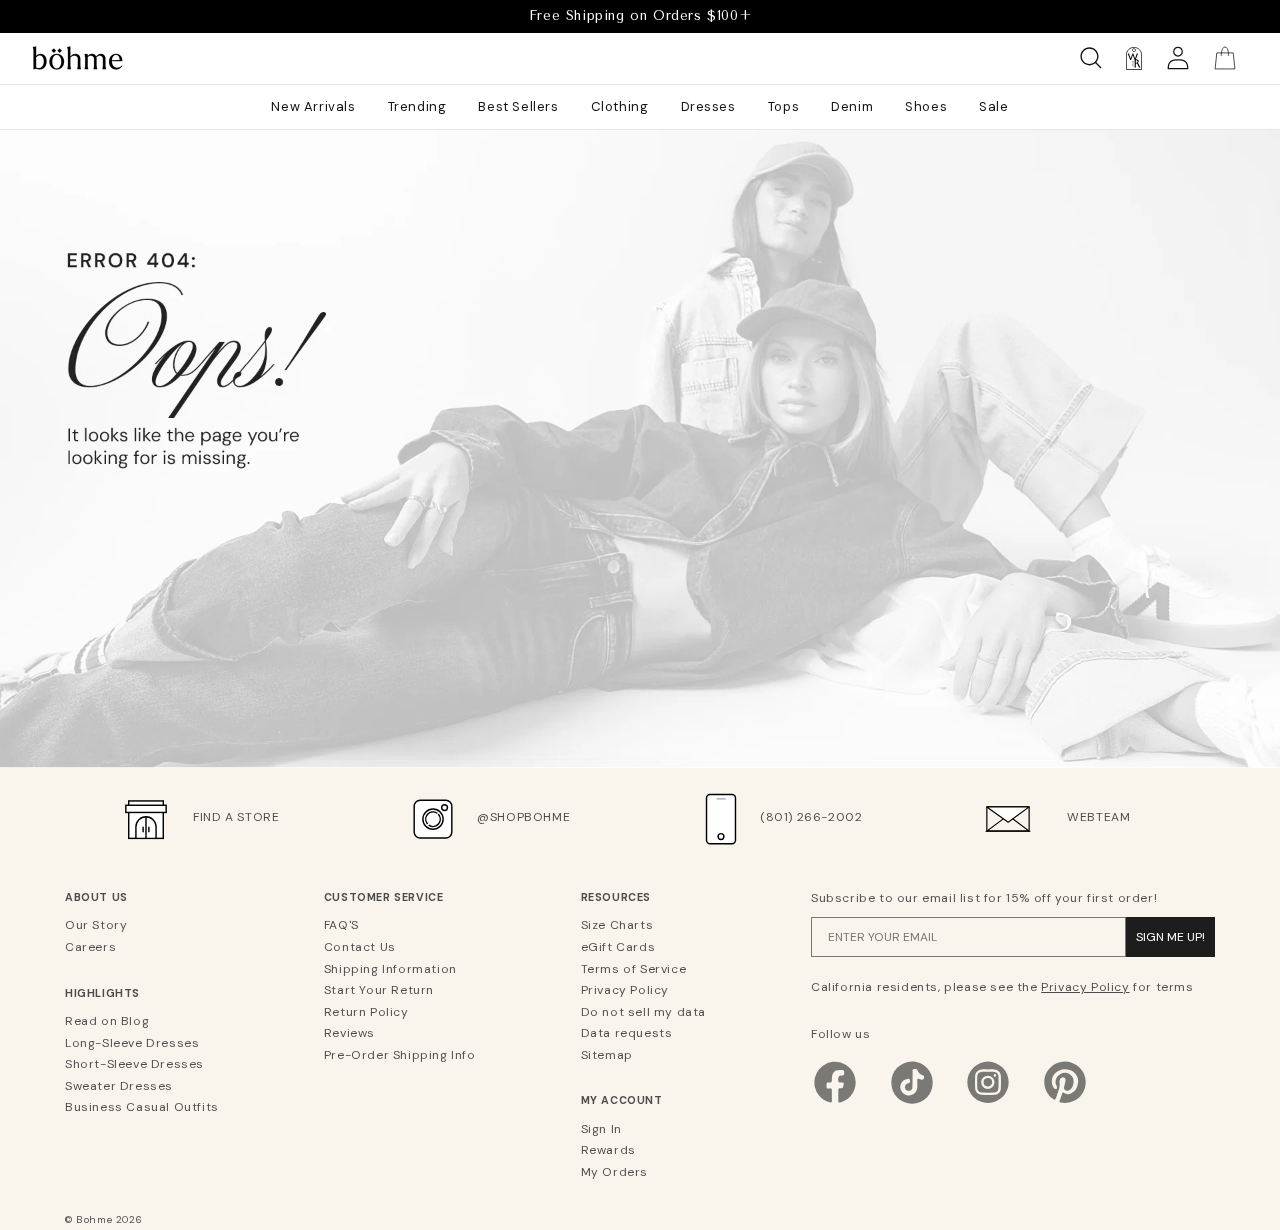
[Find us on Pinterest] (1065, 1102)
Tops (783, 106)
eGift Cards (618, 947)
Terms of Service (634, 969)
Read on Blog (107, 1021)
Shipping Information (390, 969)
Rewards (608, 1150)
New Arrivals (313, 106)
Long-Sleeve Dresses (132, 1043)
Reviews (349, 1033)
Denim (852, 106)
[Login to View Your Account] (1178, 58)
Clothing (620, 106)
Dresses (708, 106)
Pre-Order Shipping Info (400, 1055)
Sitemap (607, 1055)
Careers (90, 947)
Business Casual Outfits (142, 1107)
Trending (417, 106)
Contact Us (360, 947)
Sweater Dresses (119, 1086)
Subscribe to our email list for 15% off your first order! (984, 898)
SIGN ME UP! (1170, 937)
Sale (993, 106)
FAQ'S (341, 925)
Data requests (627, 1033)
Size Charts (617, 925)
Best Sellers (518, 106)
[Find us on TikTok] (912, 1102)
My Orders (614, 1172)
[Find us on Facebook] (835, 1102)
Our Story (96, 925)
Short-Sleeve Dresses (134, 1064)
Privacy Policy (625, 990)
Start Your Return (379, 990)
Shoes (926, 106)
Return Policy (366, 1012)
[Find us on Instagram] (988, 1102)
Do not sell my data (643, 1012)
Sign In (601, 1129)
